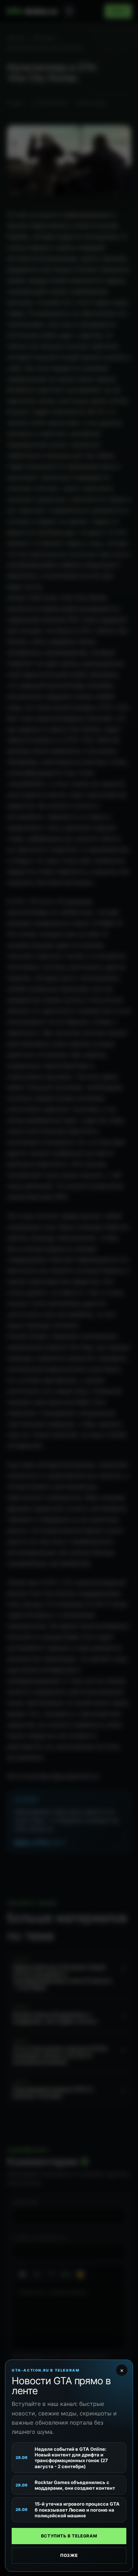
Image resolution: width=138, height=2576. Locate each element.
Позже (69, 2555)
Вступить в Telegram (69, 2536)
